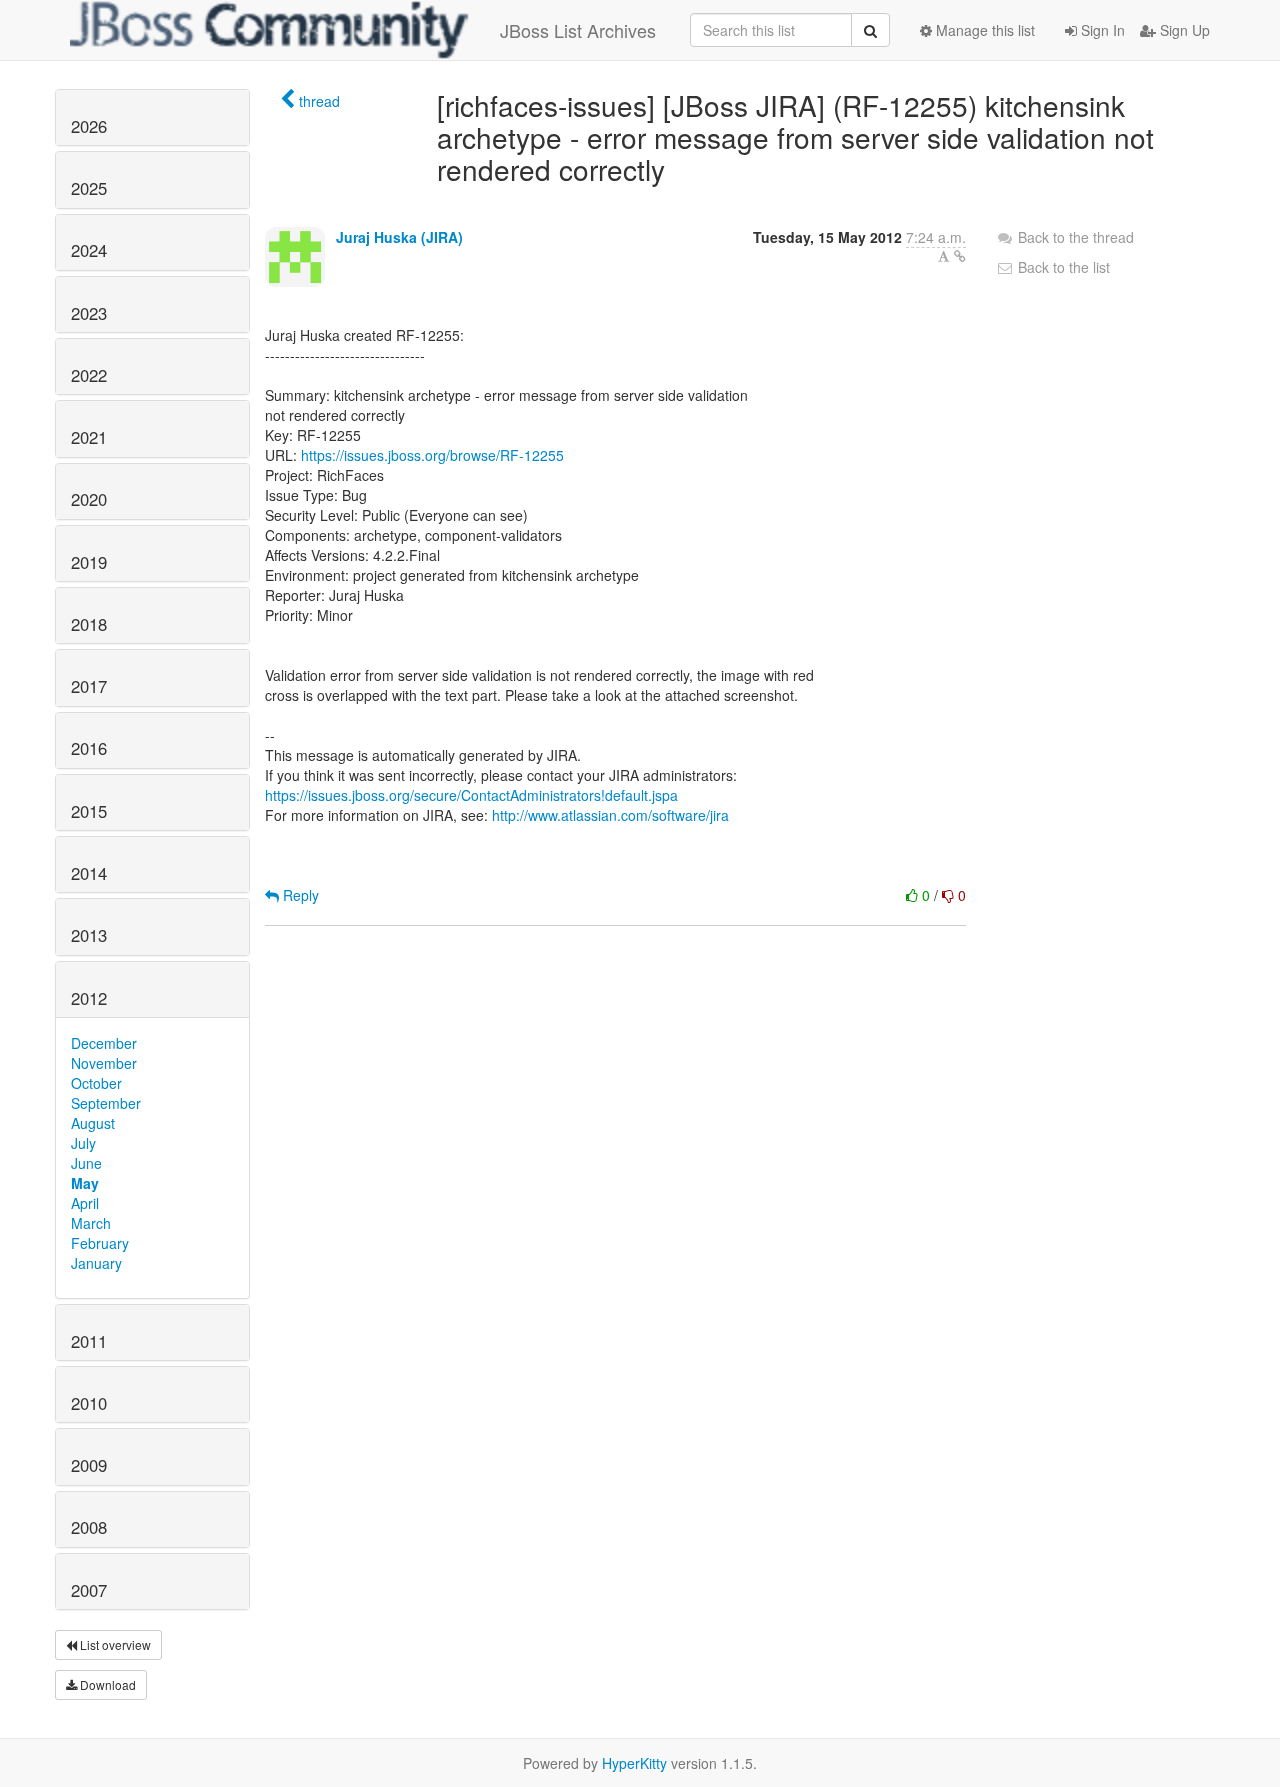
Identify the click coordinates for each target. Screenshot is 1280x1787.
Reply (299, 895)
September (106, 1103)
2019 (89, 562)
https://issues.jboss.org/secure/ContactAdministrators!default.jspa (471, 795)
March (91, 1223)
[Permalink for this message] (960, 256)
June (86, 1163)
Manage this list (983, 30)
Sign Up (1183, 30)
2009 (89, 1465)
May (85, 1183)
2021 (89, 437)
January (96, 1263)
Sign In (1101, 30)
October (96, 1083)
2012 (89, 998)
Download (106, 1684)
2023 (89, 313)
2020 (89, 499)
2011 (89, 1341)
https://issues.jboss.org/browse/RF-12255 (432, 455)
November (104, 1063)
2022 (89, 375)
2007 (89, 1590)
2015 (89, 811)
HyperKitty (634, 1763)
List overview (114, 1644)
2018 (89, 624)
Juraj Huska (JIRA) (399, 237)
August (93, 1123)
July (83, 1143)
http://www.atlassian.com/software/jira (610, 815)
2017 (89, 686)
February (100, 1243)
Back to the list (1062, 267)
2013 (89, 935)
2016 (89, 748)
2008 (89, 1527)
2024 (89, 250)
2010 (89, 1403)
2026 (89, 126)
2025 (89, 188)
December (104, 1043)
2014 (89, 873)
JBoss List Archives (578, 30)
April (85, 1203)
